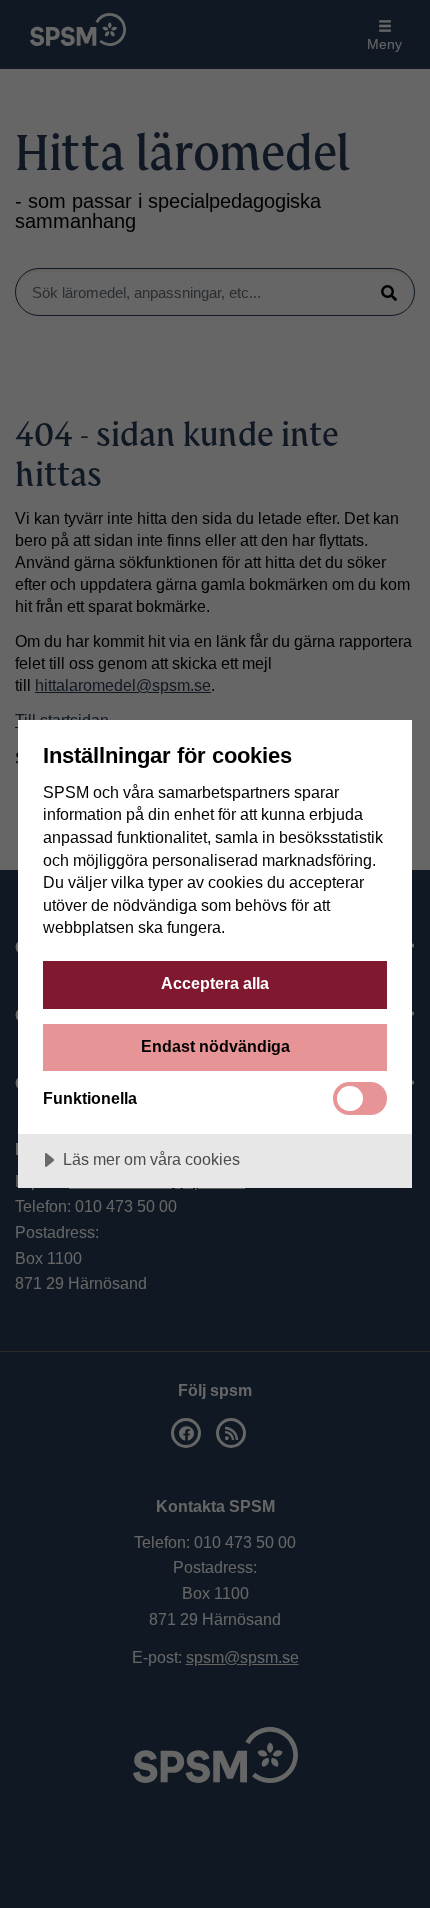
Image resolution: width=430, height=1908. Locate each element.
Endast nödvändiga (215, 1046)
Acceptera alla (215, 983)
